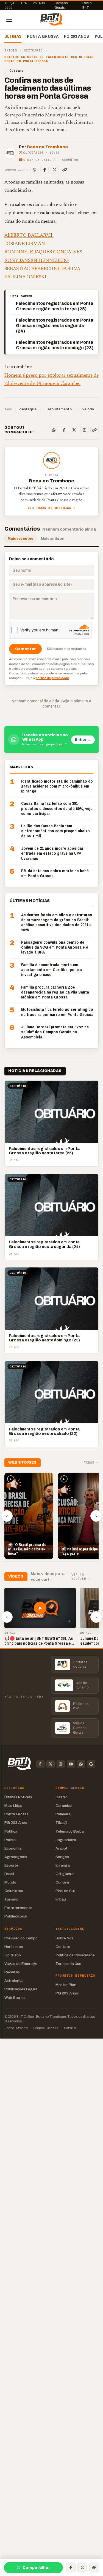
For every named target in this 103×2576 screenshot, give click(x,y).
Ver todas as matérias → (52, 508)
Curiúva (62, 1882)
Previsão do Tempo (21, 1938)
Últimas (13, 36)
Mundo (10, 1882)
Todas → (91, 1463)
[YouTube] (71, 1764)
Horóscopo (14, 1947)
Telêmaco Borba (70, 1831)
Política (11, 1831)
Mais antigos (52, 539)
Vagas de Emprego (21, 1964)
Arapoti (62, 1848)
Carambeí (64, 1806)
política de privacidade (52, 678)
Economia (13, 1848)
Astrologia (13, 1981)
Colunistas (14, 1891)
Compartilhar (36, 2568)
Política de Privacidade (75, 1955)
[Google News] (91, 1764)
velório (88, 409)
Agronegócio (16, 1857)
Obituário (33, 51)
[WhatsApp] (34, 170)
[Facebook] (44, 170)
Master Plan (66, 1985)
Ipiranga (63, 1865)
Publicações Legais (21, 1989)
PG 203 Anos (77, 36)
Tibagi (61, 1823)
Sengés (62, 1857)
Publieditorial (16, 1916)
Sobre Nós (64, 1938)
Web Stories (15, 1998)
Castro (62, 1797)
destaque (28, 409)
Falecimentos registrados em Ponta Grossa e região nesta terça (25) (55, 306)
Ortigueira (65, 1874)
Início (11, 51)
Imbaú (61, 1899)
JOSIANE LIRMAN (25, 244)
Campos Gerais (61, 5)
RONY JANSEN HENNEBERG (37, 261)
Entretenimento (18, 1908)
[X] (55, 170)
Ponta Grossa (43, 36)
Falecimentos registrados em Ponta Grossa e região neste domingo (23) (55, 345)
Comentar (70, 160)
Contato (63, 1947)
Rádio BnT (87, 5)
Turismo (11, 1899)
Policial (10, 1840)
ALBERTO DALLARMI (29, 236)
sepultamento (59, 409)
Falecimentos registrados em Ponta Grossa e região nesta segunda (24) (55, 326)
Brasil (9, 1874)
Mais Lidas (13, 1806)
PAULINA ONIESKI (25, 277)
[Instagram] (84, 430)
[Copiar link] (65, 170)
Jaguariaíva (66, 1840)
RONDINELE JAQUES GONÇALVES (43, 252)
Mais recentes (20, 539)
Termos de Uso (68, 1964)
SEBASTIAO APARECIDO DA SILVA (43, 269)
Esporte (11, 1865)
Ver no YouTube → (81, 1577)
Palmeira (63, 1814)
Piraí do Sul (65, 1891)
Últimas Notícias (18, 1797)
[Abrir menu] (9, 20)
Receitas (12, 1972)
